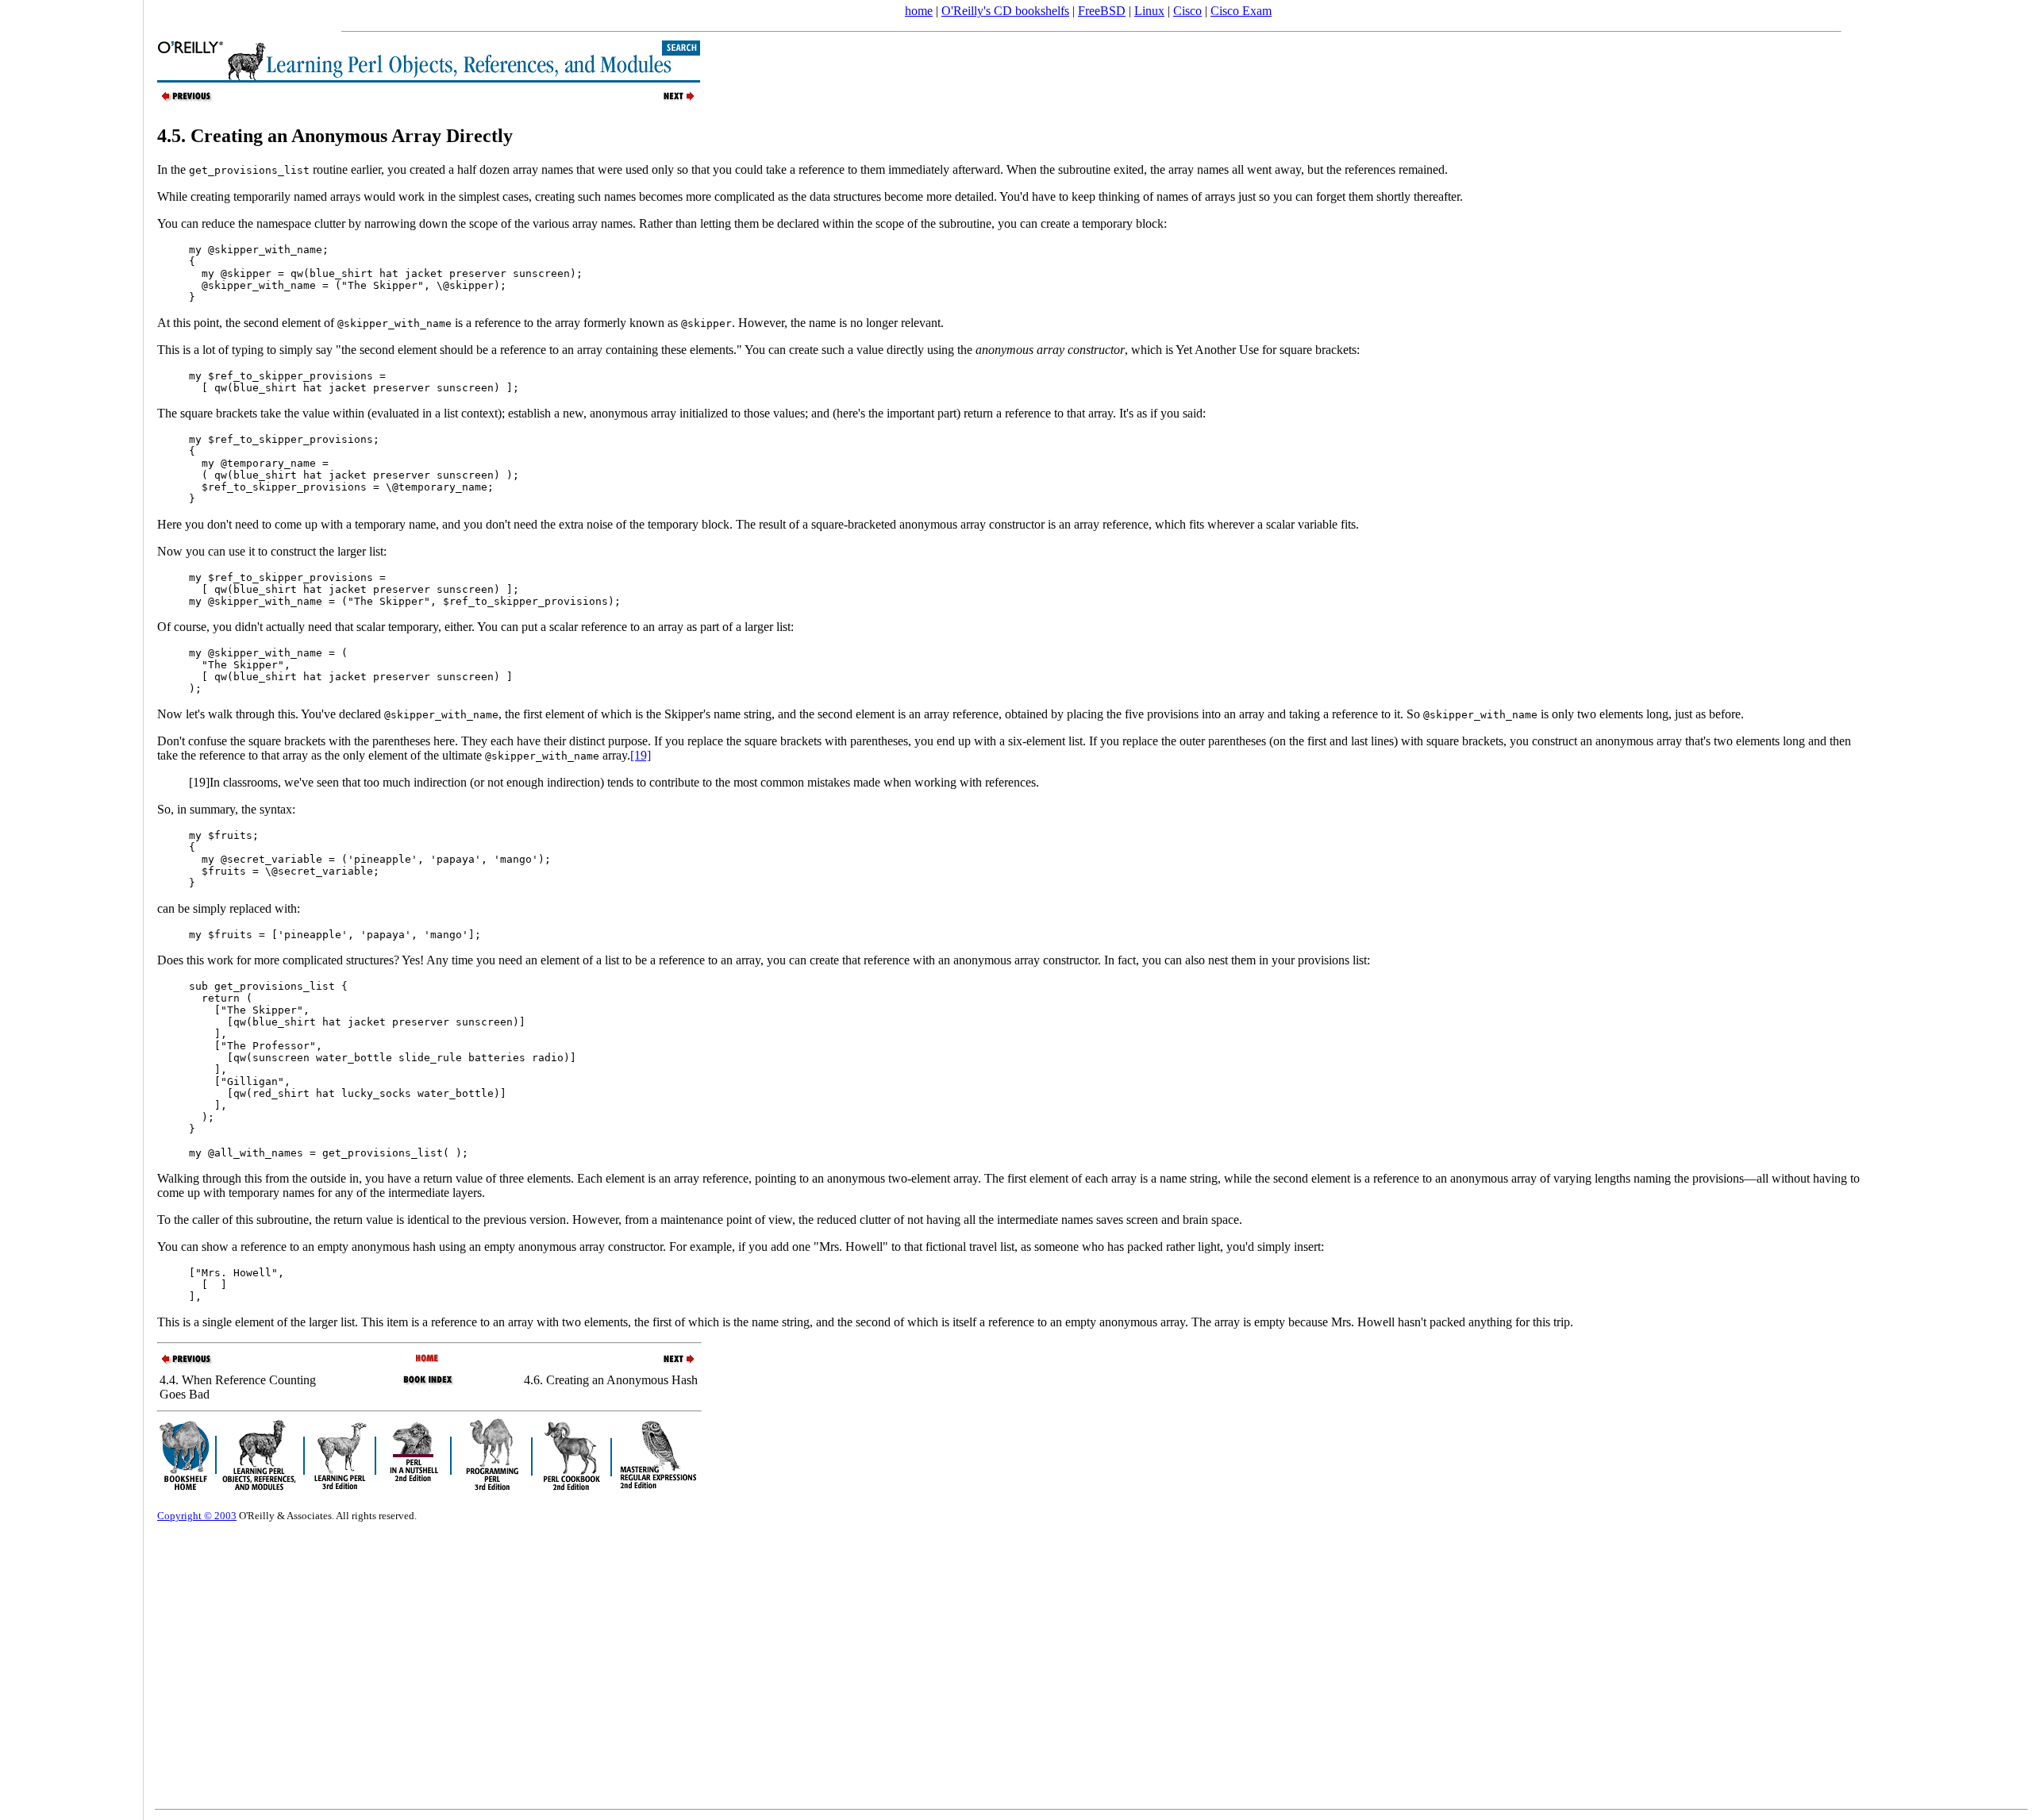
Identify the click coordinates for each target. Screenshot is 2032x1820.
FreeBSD (1102, 11)
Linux (1149, 11)
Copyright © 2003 (197, 1516)
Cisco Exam (1241, 11)
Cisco (1187, 11)
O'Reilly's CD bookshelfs (1005, 11)
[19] (641, 755)
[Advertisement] (71, 905)
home (919, 11)
